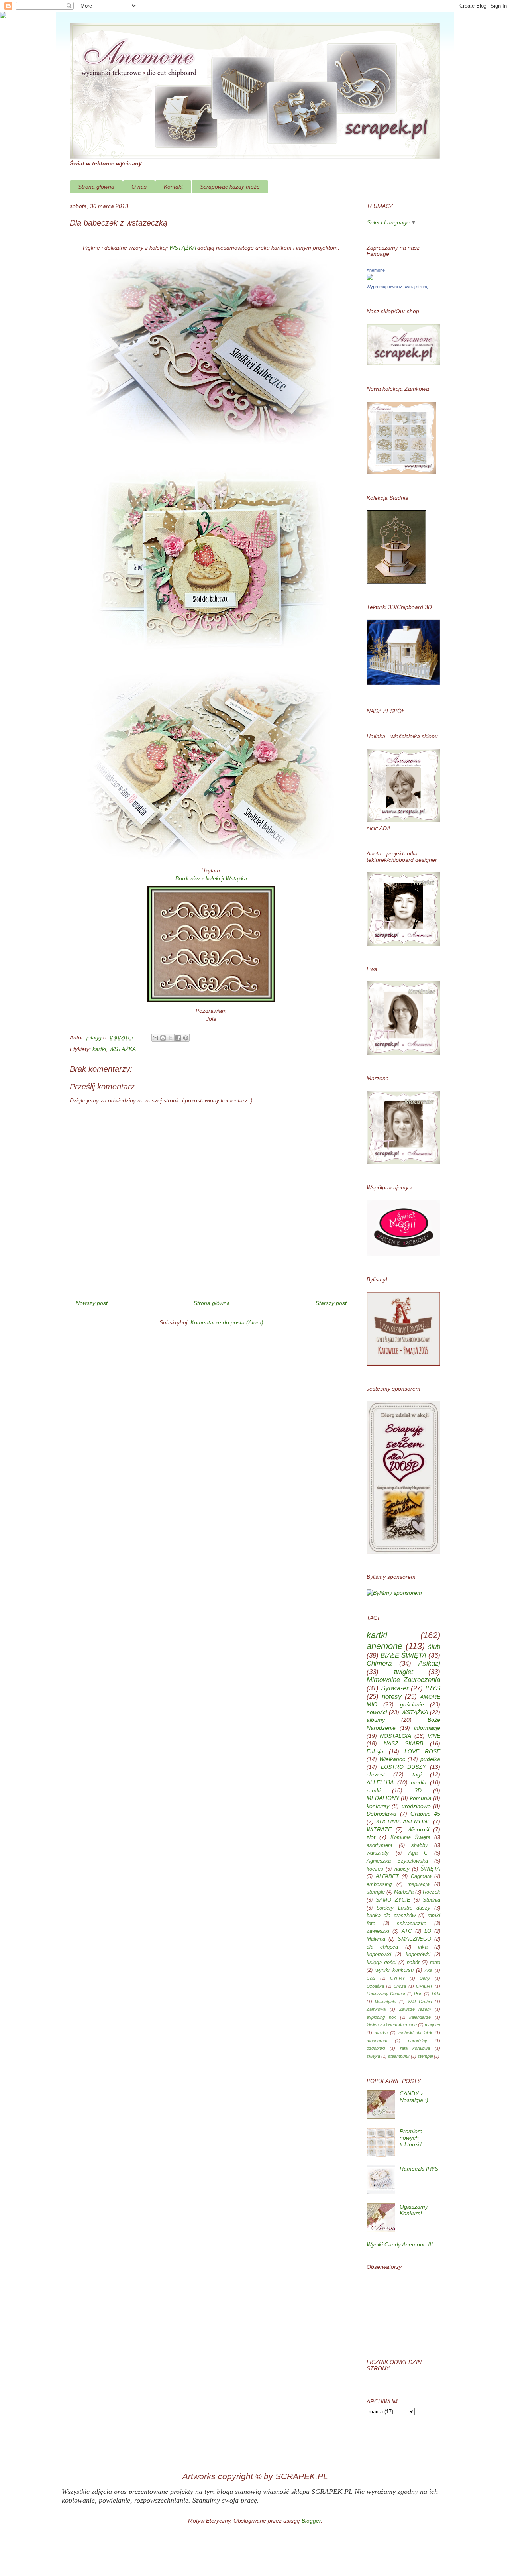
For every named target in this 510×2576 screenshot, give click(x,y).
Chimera (379, 1663)
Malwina (376, 1939)
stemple (376, 1892)
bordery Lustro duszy (403, 1908)
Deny (425, 1978)
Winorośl (418, 1829)
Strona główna (96, 187)
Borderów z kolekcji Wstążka (211, 878)
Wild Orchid (420, 2002)
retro (435, 1963)
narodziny (418, 2041)
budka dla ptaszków (391, 1916)
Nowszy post (92, 1303)
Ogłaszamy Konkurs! (414, 2210)
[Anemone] (370, 278)
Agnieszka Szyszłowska (397, 1861)
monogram (377, 2041)
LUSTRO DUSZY (404, 1767)
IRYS (433, 1688)
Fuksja (375, 1751)
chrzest (376, 1774)
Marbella (404, 1892)
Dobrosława (382, 1814)
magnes (433, 2025)
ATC (407, 1931)
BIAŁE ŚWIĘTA (403, 1655)
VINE (434, 1736)
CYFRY (397, 1978)
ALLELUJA (380, 1782)
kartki (99, 1049)
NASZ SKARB (404, 1743)
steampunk (399, 2056)
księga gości (382, 1963)
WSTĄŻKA (182, 248)
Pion (418, 1994)
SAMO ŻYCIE (393, 1900)
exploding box (381, 2017)
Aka (429, 1970)
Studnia (432, 1900)
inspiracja (419, 1884)
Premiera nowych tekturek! (411, 2138)
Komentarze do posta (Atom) (227, 1322)
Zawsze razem (415, 2009)
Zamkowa (376, 2009)
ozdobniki (376, 2048)
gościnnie (412, 1704)
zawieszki (378, 1931)
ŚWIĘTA (430, 1869)
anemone (384, 1646)
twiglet (404, 1672)
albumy (376, 1720)
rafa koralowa (415, 2048)
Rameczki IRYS (419, 2169)
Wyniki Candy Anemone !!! (400, 2244)
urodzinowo (416, 1806)
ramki (374, 1790)
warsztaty (378, 1853)
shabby (420, 1845)
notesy (392, 1697)
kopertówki (418, 1955)
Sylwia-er (395, 1688)
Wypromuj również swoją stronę (397, 287)
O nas (139, 187)
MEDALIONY (383, 1798)
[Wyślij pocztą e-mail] (155, 1038)
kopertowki (379, 1955)
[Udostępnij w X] (171, 1038)
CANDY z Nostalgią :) (414, 2097)
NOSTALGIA (395, 1736)
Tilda (436, 1994)
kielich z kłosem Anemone (392, 2025)
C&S (371, 1978)
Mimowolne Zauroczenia (403, 1680)
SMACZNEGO (414, 1939)
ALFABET (387, 1876)
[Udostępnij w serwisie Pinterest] (186, 1038)
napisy (402, 1869)
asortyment (380, 1845)
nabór (413, 1963)
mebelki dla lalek (415, 2033)
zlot (371, 1837)
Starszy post (331, 1303)
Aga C (418, 1853)
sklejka (373, 2056)
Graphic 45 (425, 1814)
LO (428, 1931)
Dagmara (421, 1876)
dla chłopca (382, 1947)
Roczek (432, 1892)
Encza (400, 1986)
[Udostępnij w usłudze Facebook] (178, 1038)
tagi (417, 1774)
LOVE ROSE (422, 1751)
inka (423, 1947)
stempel (425, 2056)
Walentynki (385, 2002)
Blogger (311, 2521)
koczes (375, 1869)
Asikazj (429, 1663)
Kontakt (173, 187)
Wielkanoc (392, 1759)
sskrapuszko (412, 1924)
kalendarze (420, 2017)
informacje (427, 1728)
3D (418, 1790)
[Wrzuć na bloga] (163, 1038)
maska (381, 2033)
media (419, 1782)
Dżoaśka (375, 1986)
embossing (379, 1884)
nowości (377, 1712)
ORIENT (424, 1986)
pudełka (430, 1759)
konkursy (378, 1806)
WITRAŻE (379, 1829)
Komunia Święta (410, 1837)
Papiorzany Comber (386, 1994)
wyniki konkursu (394, 1970)
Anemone (376, 270)
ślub (434, 1647)
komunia (421, 1798)
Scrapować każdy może (230, 187)
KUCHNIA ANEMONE (403, 1821)
